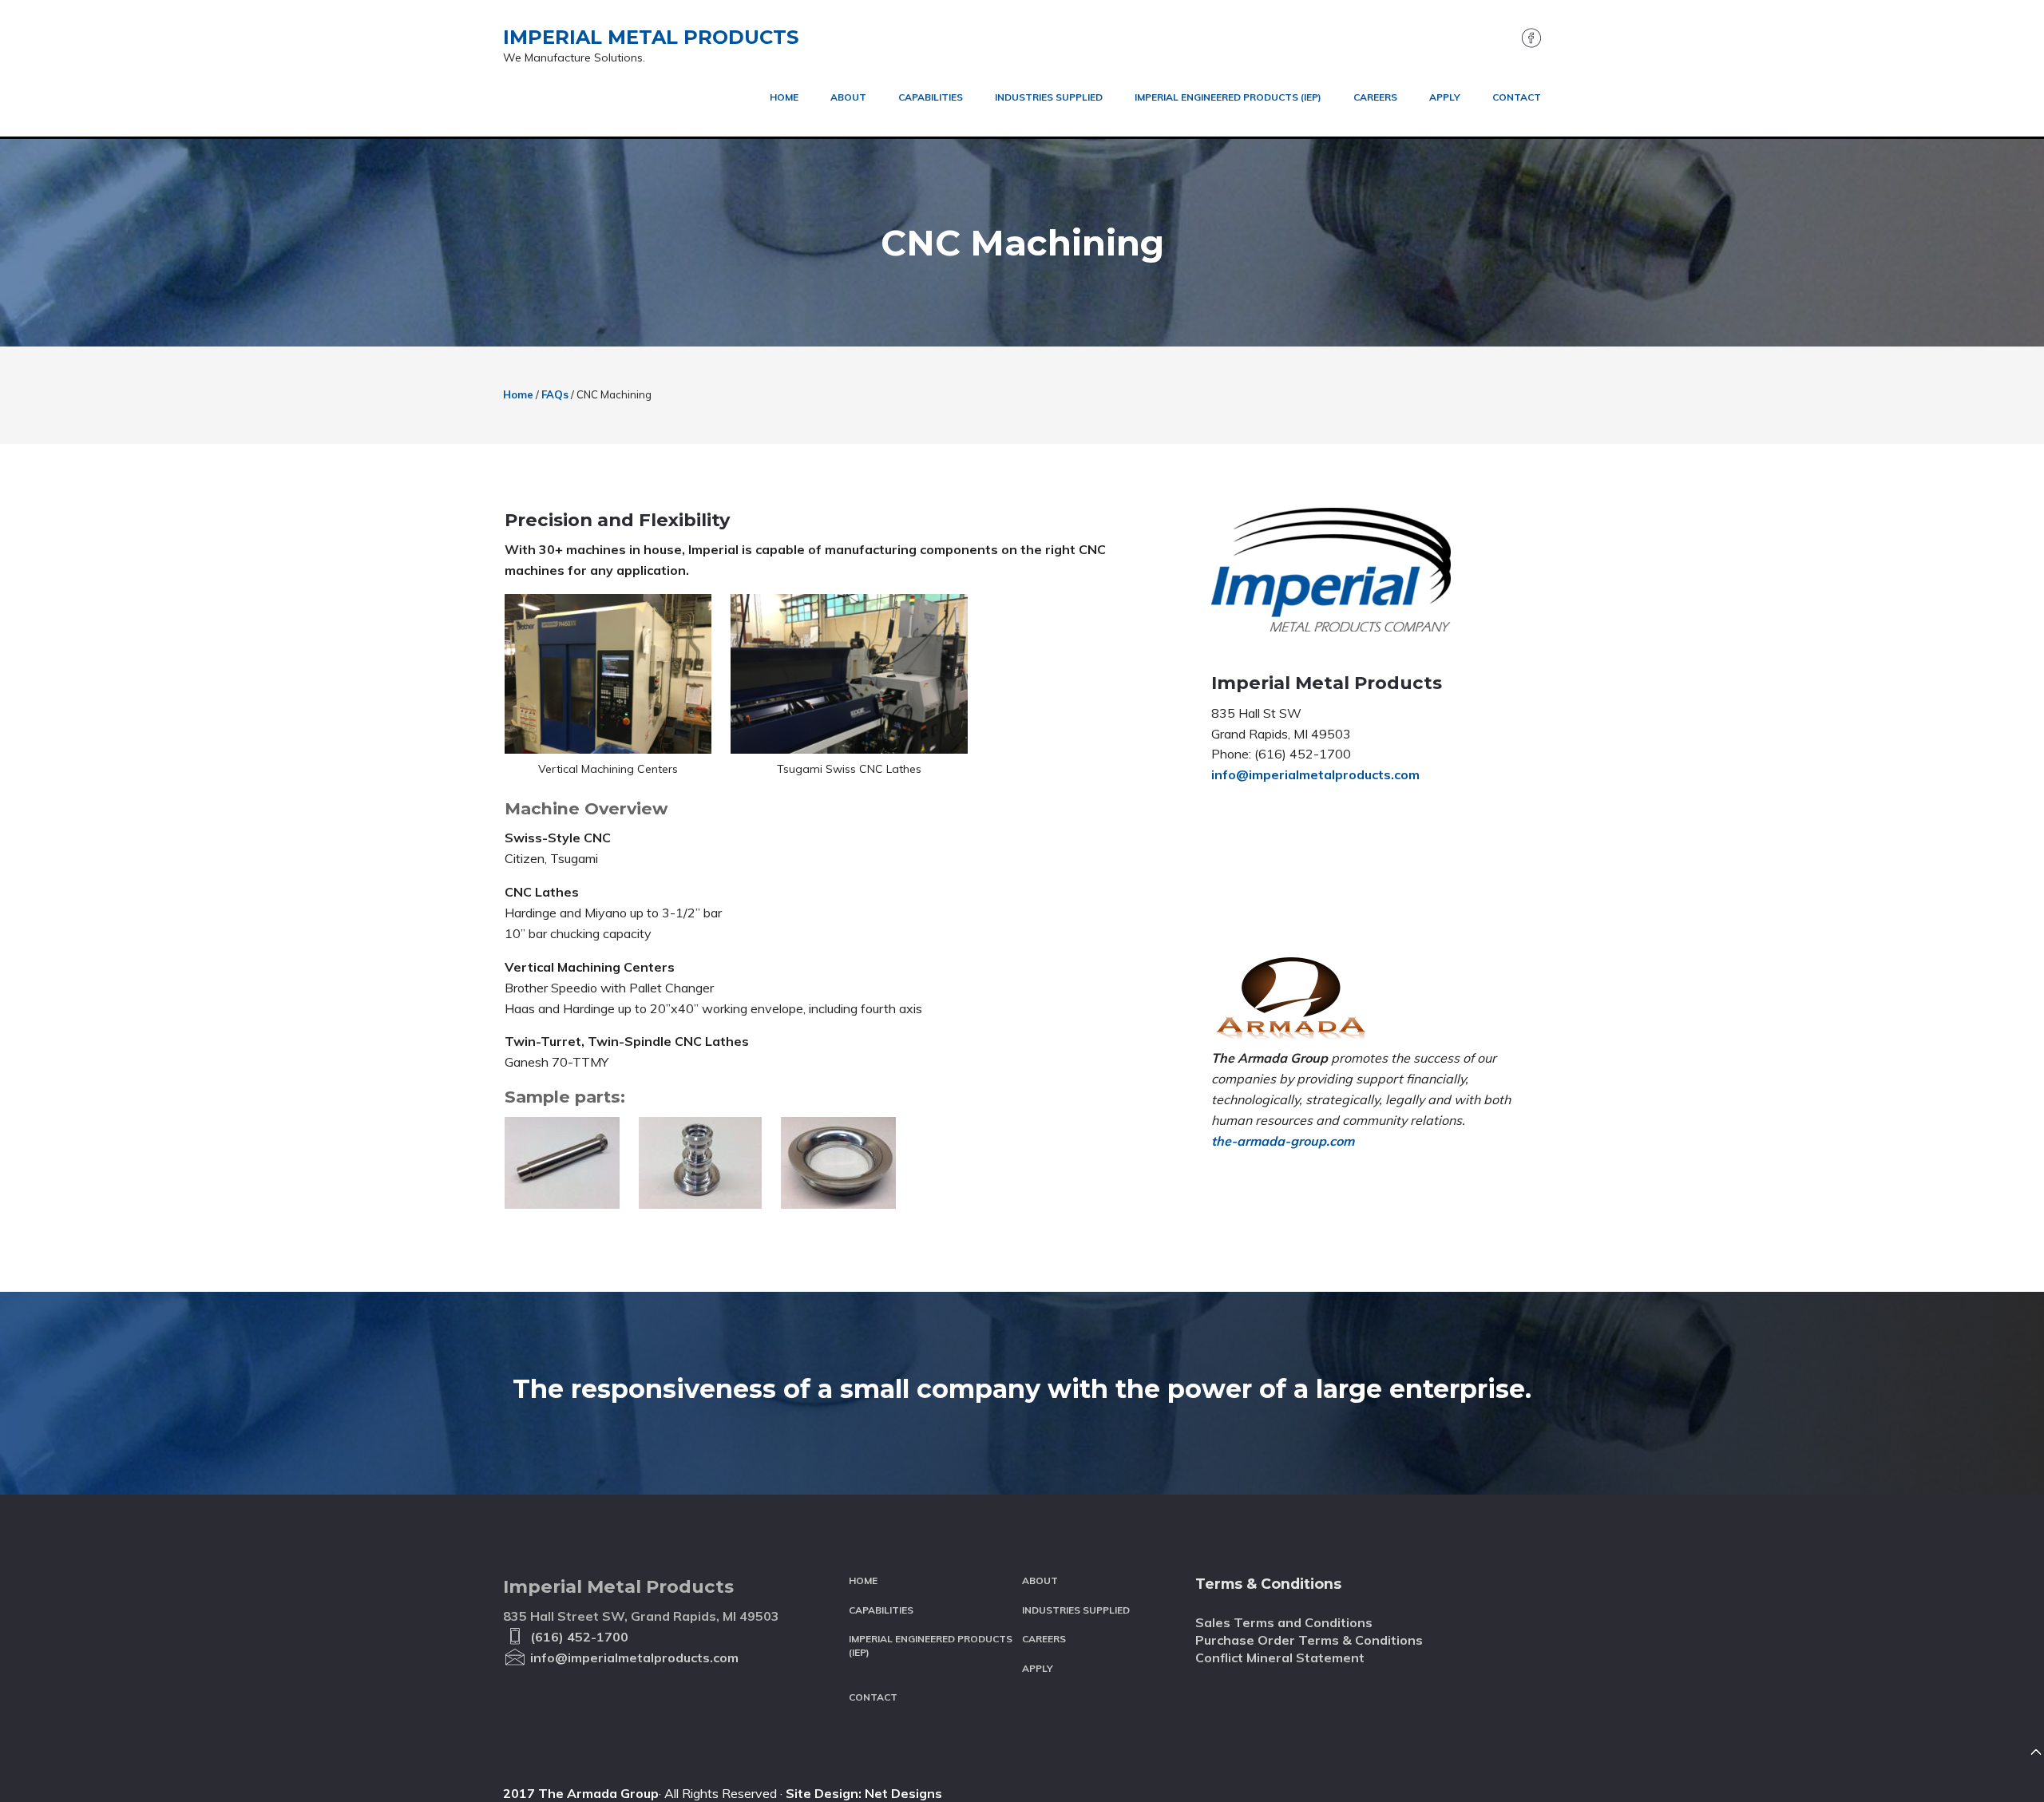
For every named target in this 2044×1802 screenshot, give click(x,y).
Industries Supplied (1076, 1610)
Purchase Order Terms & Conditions (1309, 1640)
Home (863, 1580)
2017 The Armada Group (581, 1793)
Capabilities (881, 1610)
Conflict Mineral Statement (1280, 1657)
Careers (1044, 1639)
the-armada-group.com (1283, 1141)
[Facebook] (1527, 43)
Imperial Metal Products (651, 37)
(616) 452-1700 (578, 1637)
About (1040, 1580)
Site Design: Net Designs (864, 1793)
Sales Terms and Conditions (1284, 1622)
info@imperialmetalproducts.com (1315, 774)
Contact (873, 1697)
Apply (1038, 1668)
